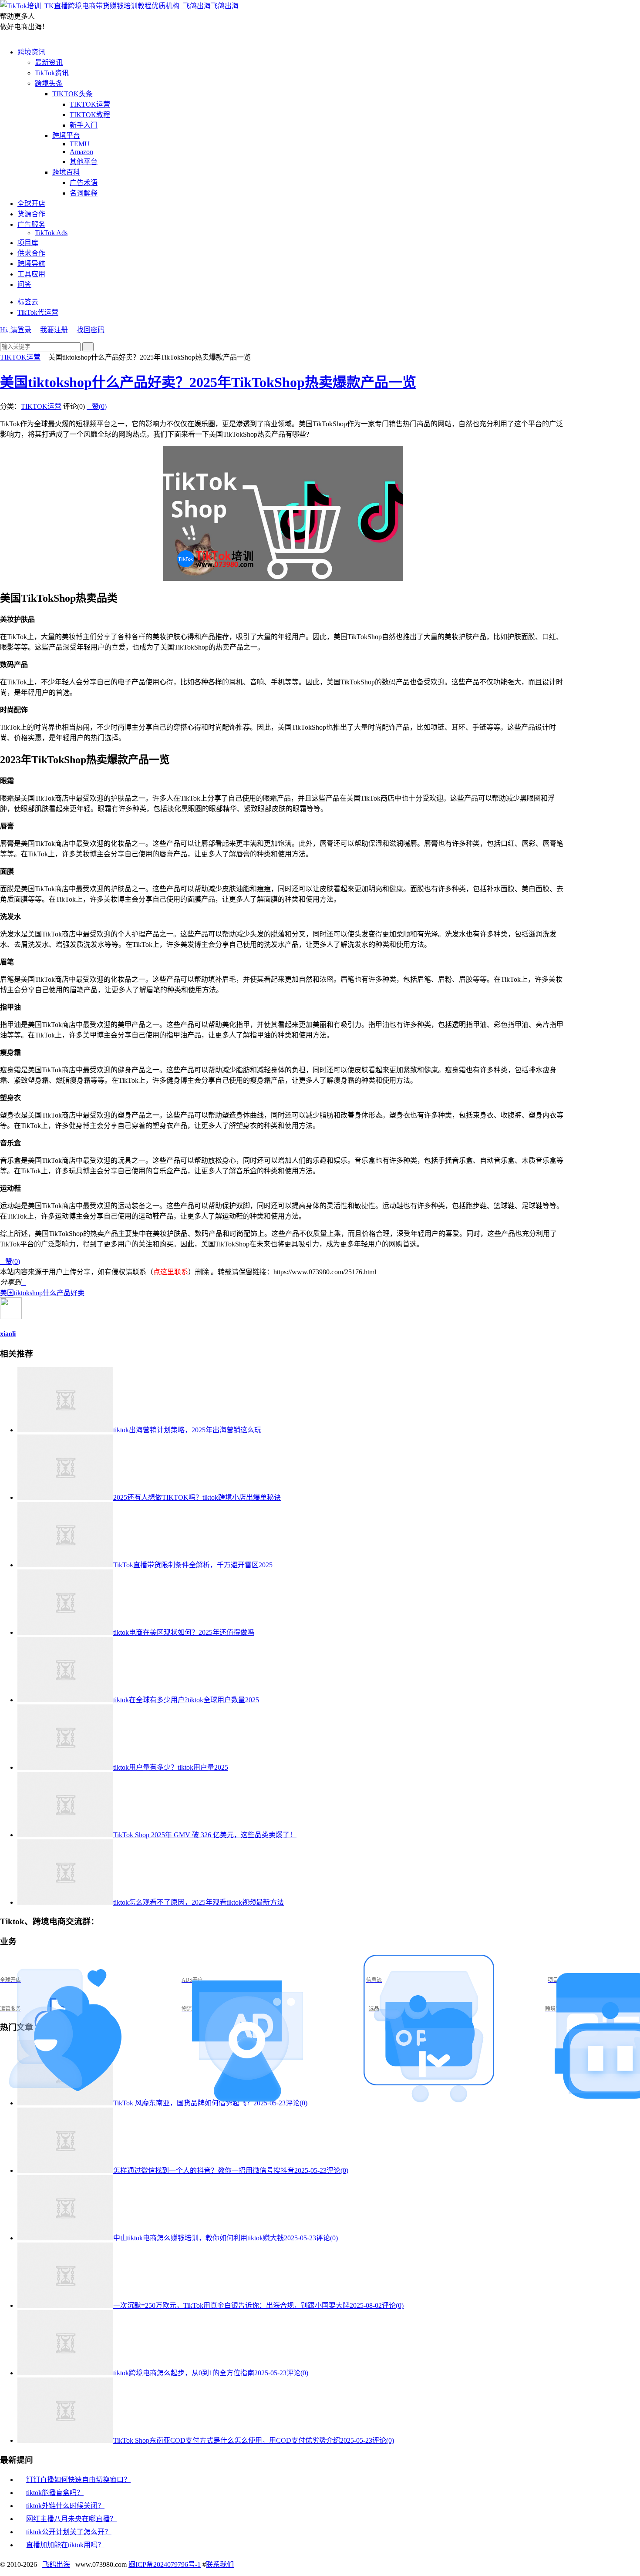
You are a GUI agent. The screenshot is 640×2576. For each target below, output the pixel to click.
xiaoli (8, 1334)
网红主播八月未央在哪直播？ (71, 2519)
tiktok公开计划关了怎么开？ (69, 2532)
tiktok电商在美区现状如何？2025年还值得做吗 (184, 1632)
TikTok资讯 (52, 73)
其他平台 (84, 162)
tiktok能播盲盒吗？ (55, 2493)
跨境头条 (49, 83)
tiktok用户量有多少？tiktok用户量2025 (171, 1767)
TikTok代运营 (38, 312)
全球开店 (31, 204)
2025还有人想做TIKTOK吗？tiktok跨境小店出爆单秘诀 (197, 1497)
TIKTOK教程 (90, 115)
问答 (24, 285)
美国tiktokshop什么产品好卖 (42, 1293)
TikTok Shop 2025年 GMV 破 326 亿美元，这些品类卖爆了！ (205, 1835)
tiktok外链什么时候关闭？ (65, 2506)
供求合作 (31, 253)
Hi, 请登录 (16, 330)
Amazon (81, 152)
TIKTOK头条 (72, 94)
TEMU (80, 144)
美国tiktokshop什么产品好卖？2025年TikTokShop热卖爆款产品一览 (208, 382)
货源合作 (31, 214)
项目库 (28, 243)
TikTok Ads (51, 233)
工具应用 (31, 274)
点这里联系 (171, 1272)
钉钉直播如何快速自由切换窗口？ (78, 2480)
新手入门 (84, 125)
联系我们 (220, 2564)
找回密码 (91, 330)
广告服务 (31, 224)
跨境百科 (66, 172)
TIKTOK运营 (90, 104)
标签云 (28, 302)
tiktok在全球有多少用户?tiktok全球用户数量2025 (186, 1700)
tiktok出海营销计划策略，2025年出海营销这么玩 (187, 1430)
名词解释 (84, 193)
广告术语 (84, 183)
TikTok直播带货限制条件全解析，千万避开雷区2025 (193, 1565)
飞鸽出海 (225, 6)
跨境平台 (66, 136)
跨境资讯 (31, 52)
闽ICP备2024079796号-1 (165, 2564)
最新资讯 (49, 62)
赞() (97, 406)
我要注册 (54, 330)
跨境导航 (31, 264)
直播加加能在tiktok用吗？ (65, 2545)
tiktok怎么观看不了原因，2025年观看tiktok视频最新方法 (199, 1902)
